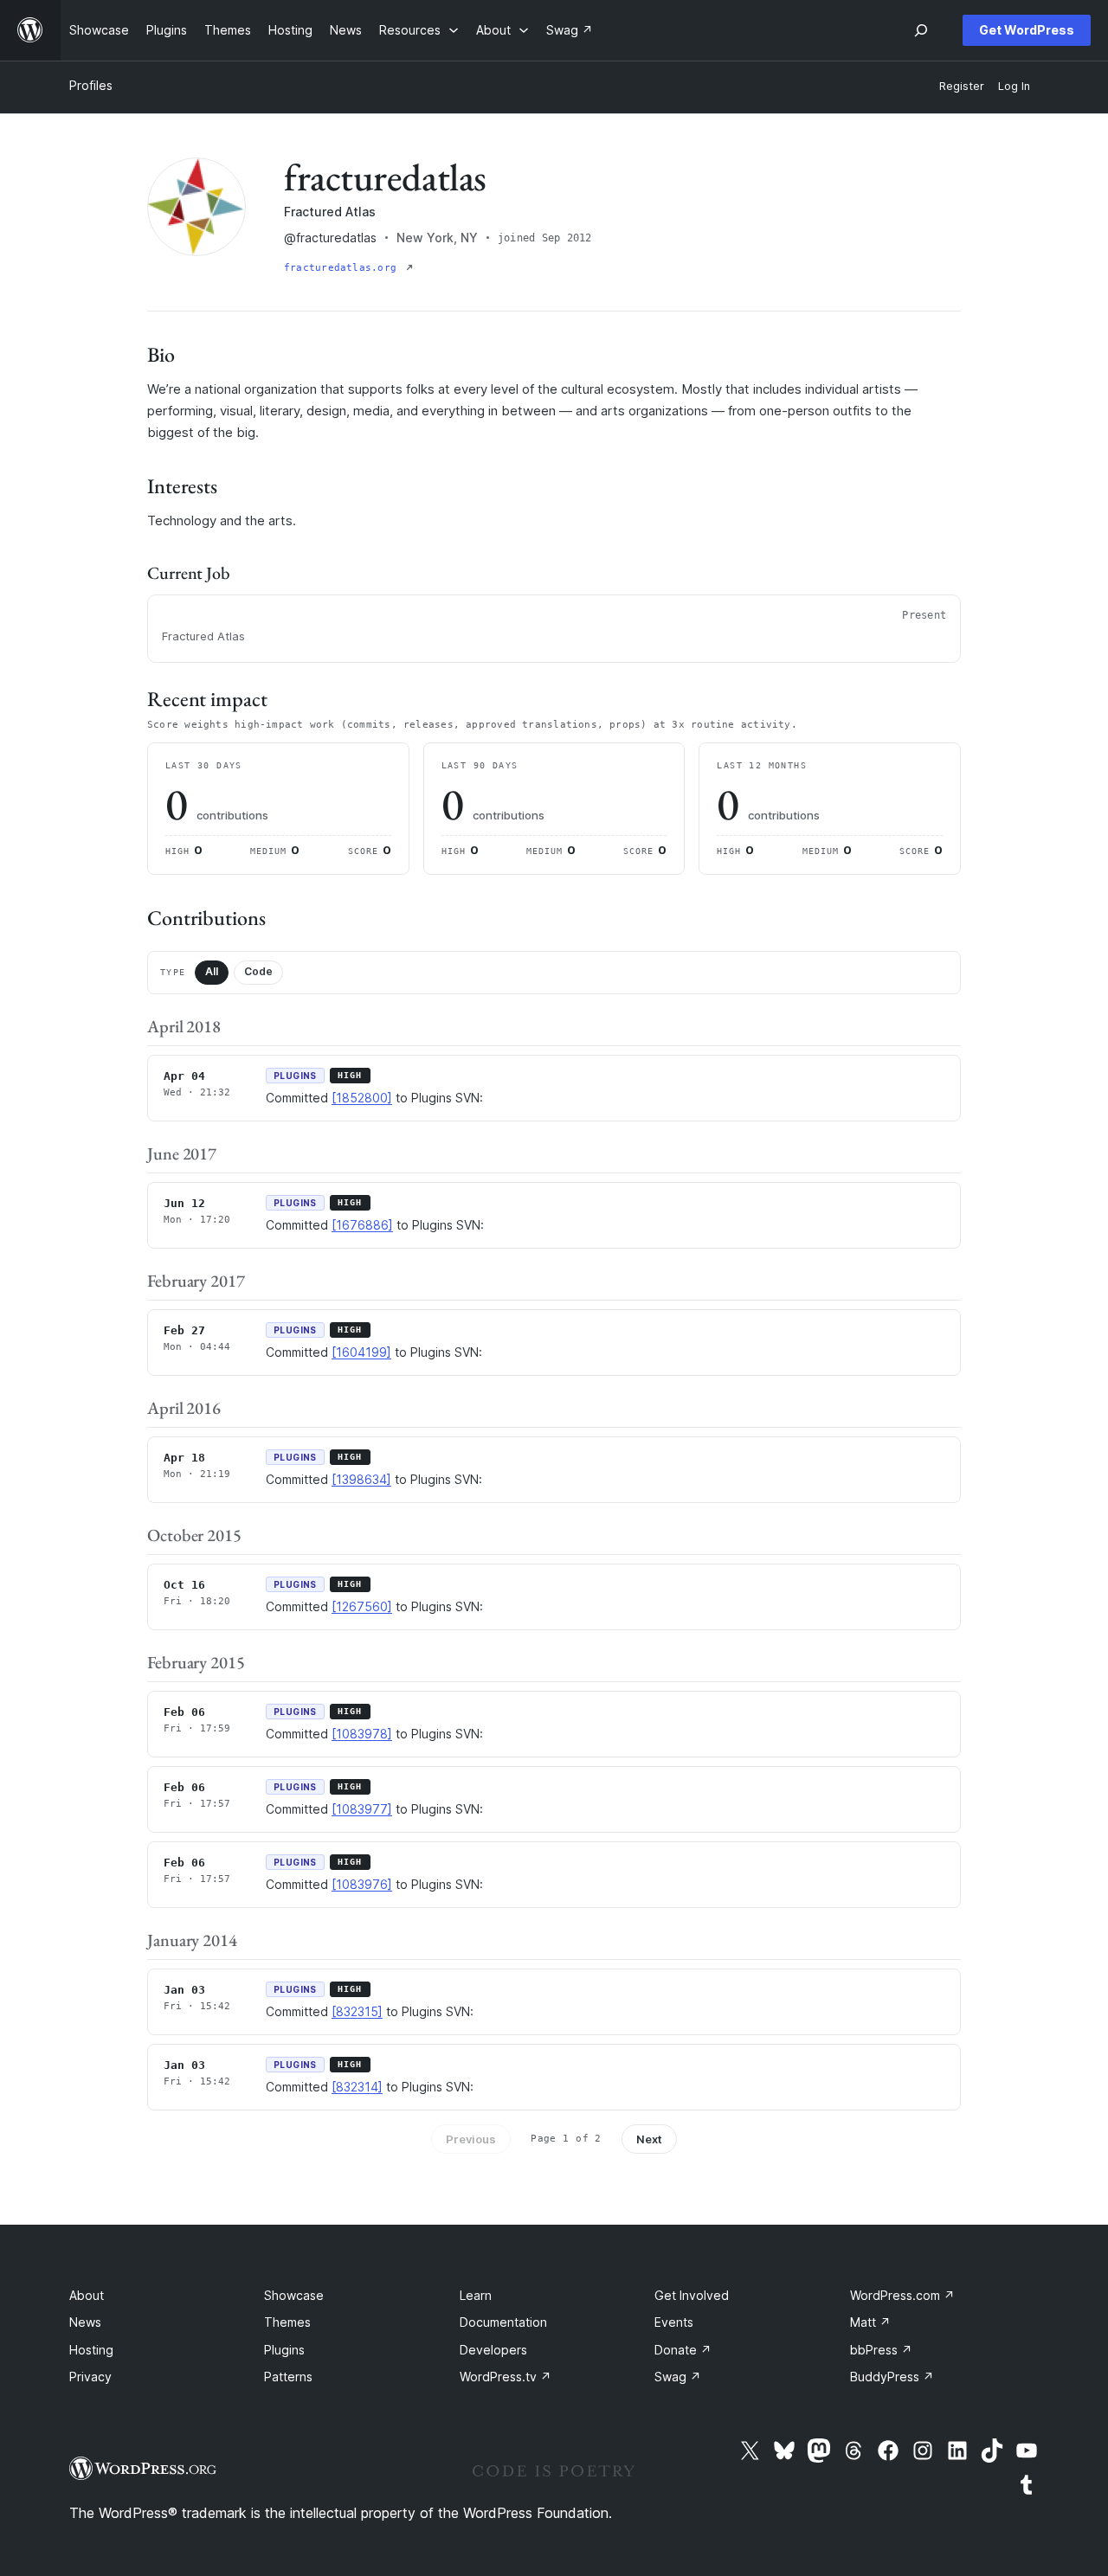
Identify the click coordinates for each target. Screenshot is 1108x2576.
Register (962, 86)
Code (258, 971)
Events (674, 2322)
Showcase (294, 2295)
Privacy (90, 2377)
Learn (476, 2295)
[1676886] (362, 1225)
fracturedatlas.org (343, 268)
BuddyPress (892, 2377)
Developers (493, 2350)
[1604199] (361, 1352)
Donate (683, 2350)
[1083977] (362, 1809)
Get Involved (692, 2295)
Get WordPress (1027, 30)
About (87, 2295)
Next (649, 2139)
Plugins (284, 2350)
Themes (287, 2322)
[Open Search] (921, 30)
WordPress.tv (506, 2377)
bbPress (881, 2350)
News (85, 2322)
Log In (1014, 86)
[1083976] (362, 1884)
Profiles (91, 85)
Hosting (91, 2350)
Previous (471, 2139)
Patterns (288, 2377)
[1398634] (361, 1479)
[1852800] (362, 1098)
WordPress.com (902, 2295)
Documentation (503, 2322)
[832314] (357, 2087)
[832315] (357, 2011)
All (212, 971)
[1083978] (362, 1734)
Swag (678, 2377)
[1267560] (362, 1606)
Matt (870, 2322)
